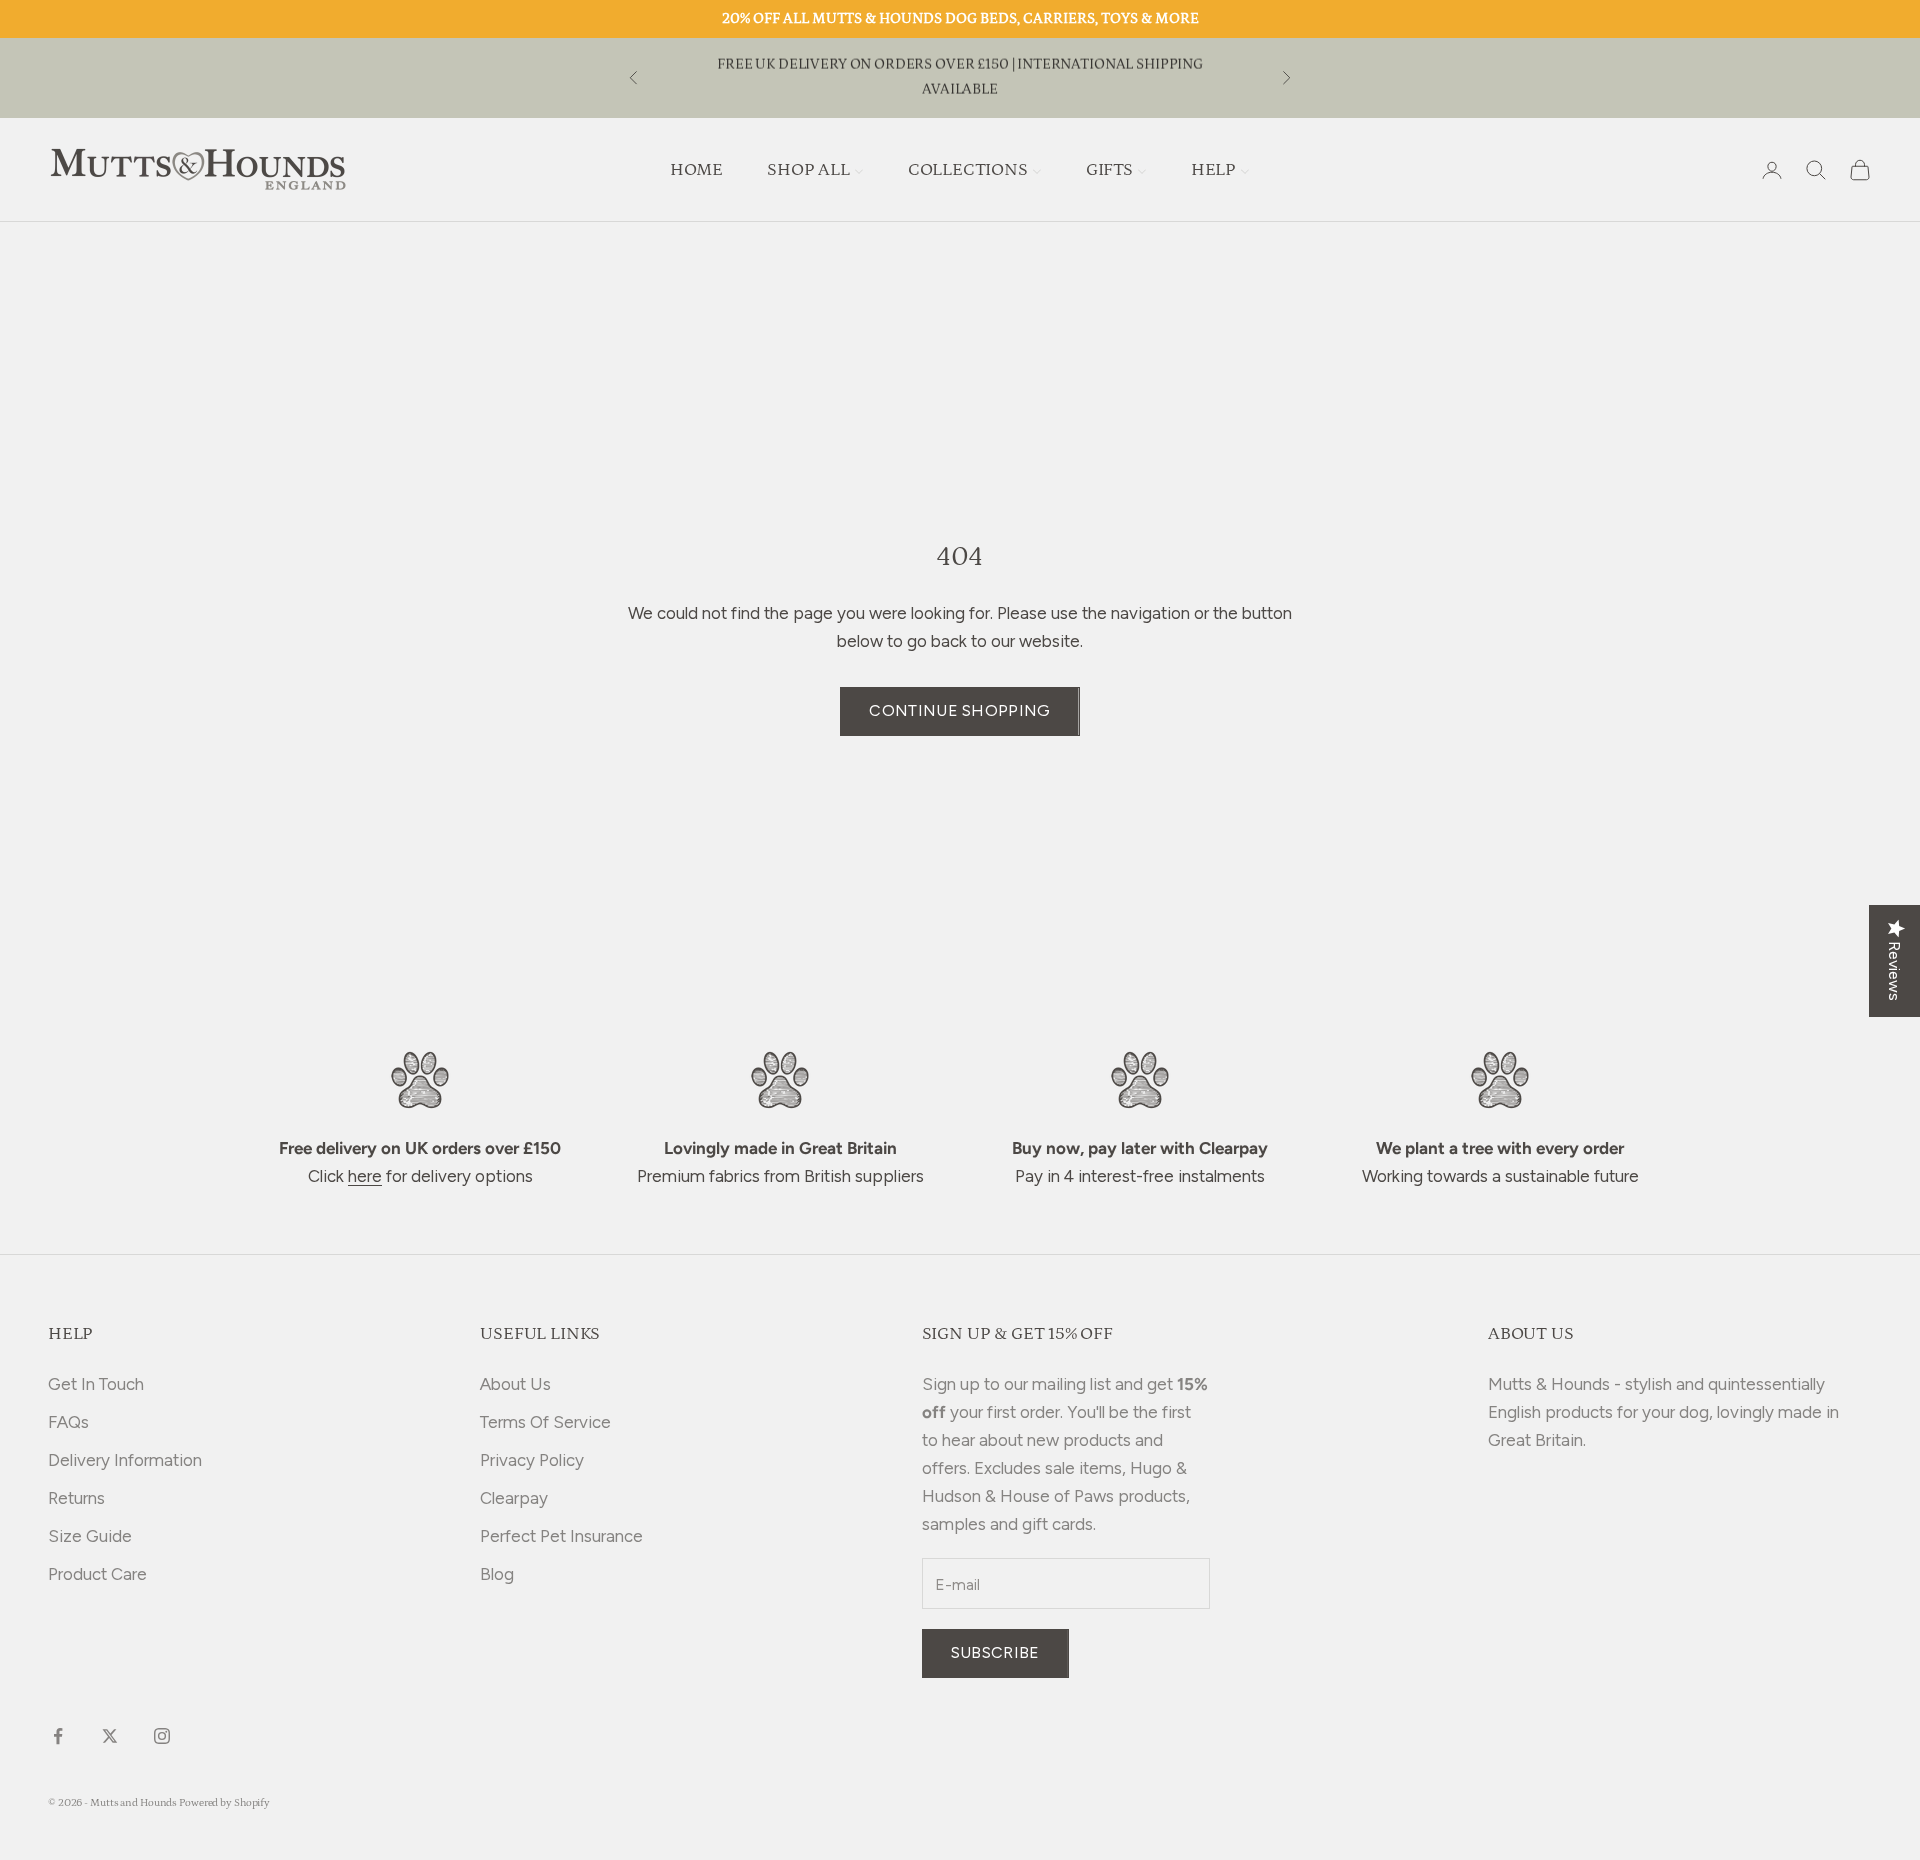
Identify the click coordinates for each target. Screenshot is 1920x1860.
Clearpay (514, 1498)
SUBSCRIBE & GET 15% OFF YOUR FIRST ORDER (960, 76)
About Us (515, 1384)
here (365, 1176)
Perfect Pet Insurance (561, 1536)
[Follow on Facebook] (58, 1736)
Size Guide (90, 1536)
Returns (76, 1498)
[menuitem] (696, 169)
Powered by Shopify (224, 1803)
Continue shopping (959, 710)
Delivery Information (125, 1460)
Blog (497, 1574)
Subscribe (995, 1652)
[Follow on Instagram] (162, 1736)
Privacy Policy (532, 1460)
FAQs (68, 1422)
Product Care (97, 1574)
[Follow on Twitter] (110, 1736)
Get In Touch (96, 1384)
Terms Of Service (545, 1422)
